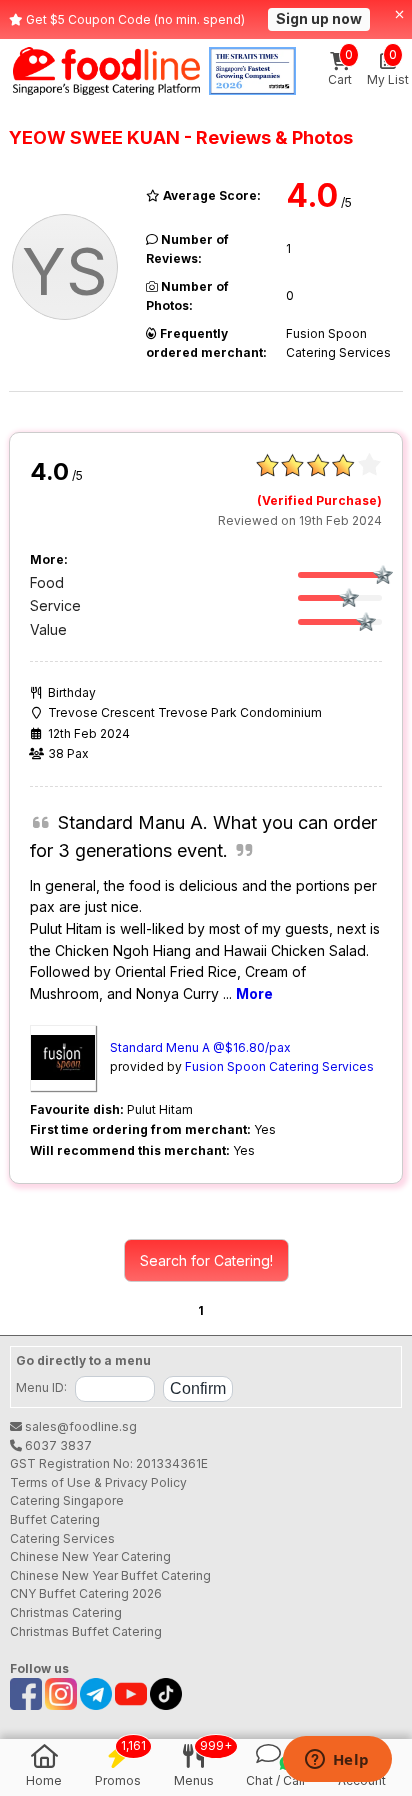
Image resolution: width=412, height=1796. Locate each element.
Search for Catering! (206, 1260)
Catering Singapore (67, 1500)
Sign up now (319, 18)
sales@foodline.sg (79, 1426)
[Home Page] (106, 71)
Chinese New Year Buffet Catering (110, 1575)
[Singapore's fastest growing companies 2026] (252, 71)
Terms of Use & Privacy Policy (98, 1482)
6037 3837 (57, 1445)
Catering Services (62, 1538)
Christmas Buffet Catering (86, 1631)
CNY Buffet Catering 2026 (86, 1593)
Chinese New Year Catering (90, 1556)
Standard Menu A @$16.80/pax (200, 1047)
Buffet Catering (55, 1519)
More (254, 993)
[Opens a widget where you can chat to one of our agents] (337, 1761)
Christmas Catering (66, 1612)
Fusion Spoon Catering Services (279, 1066)
